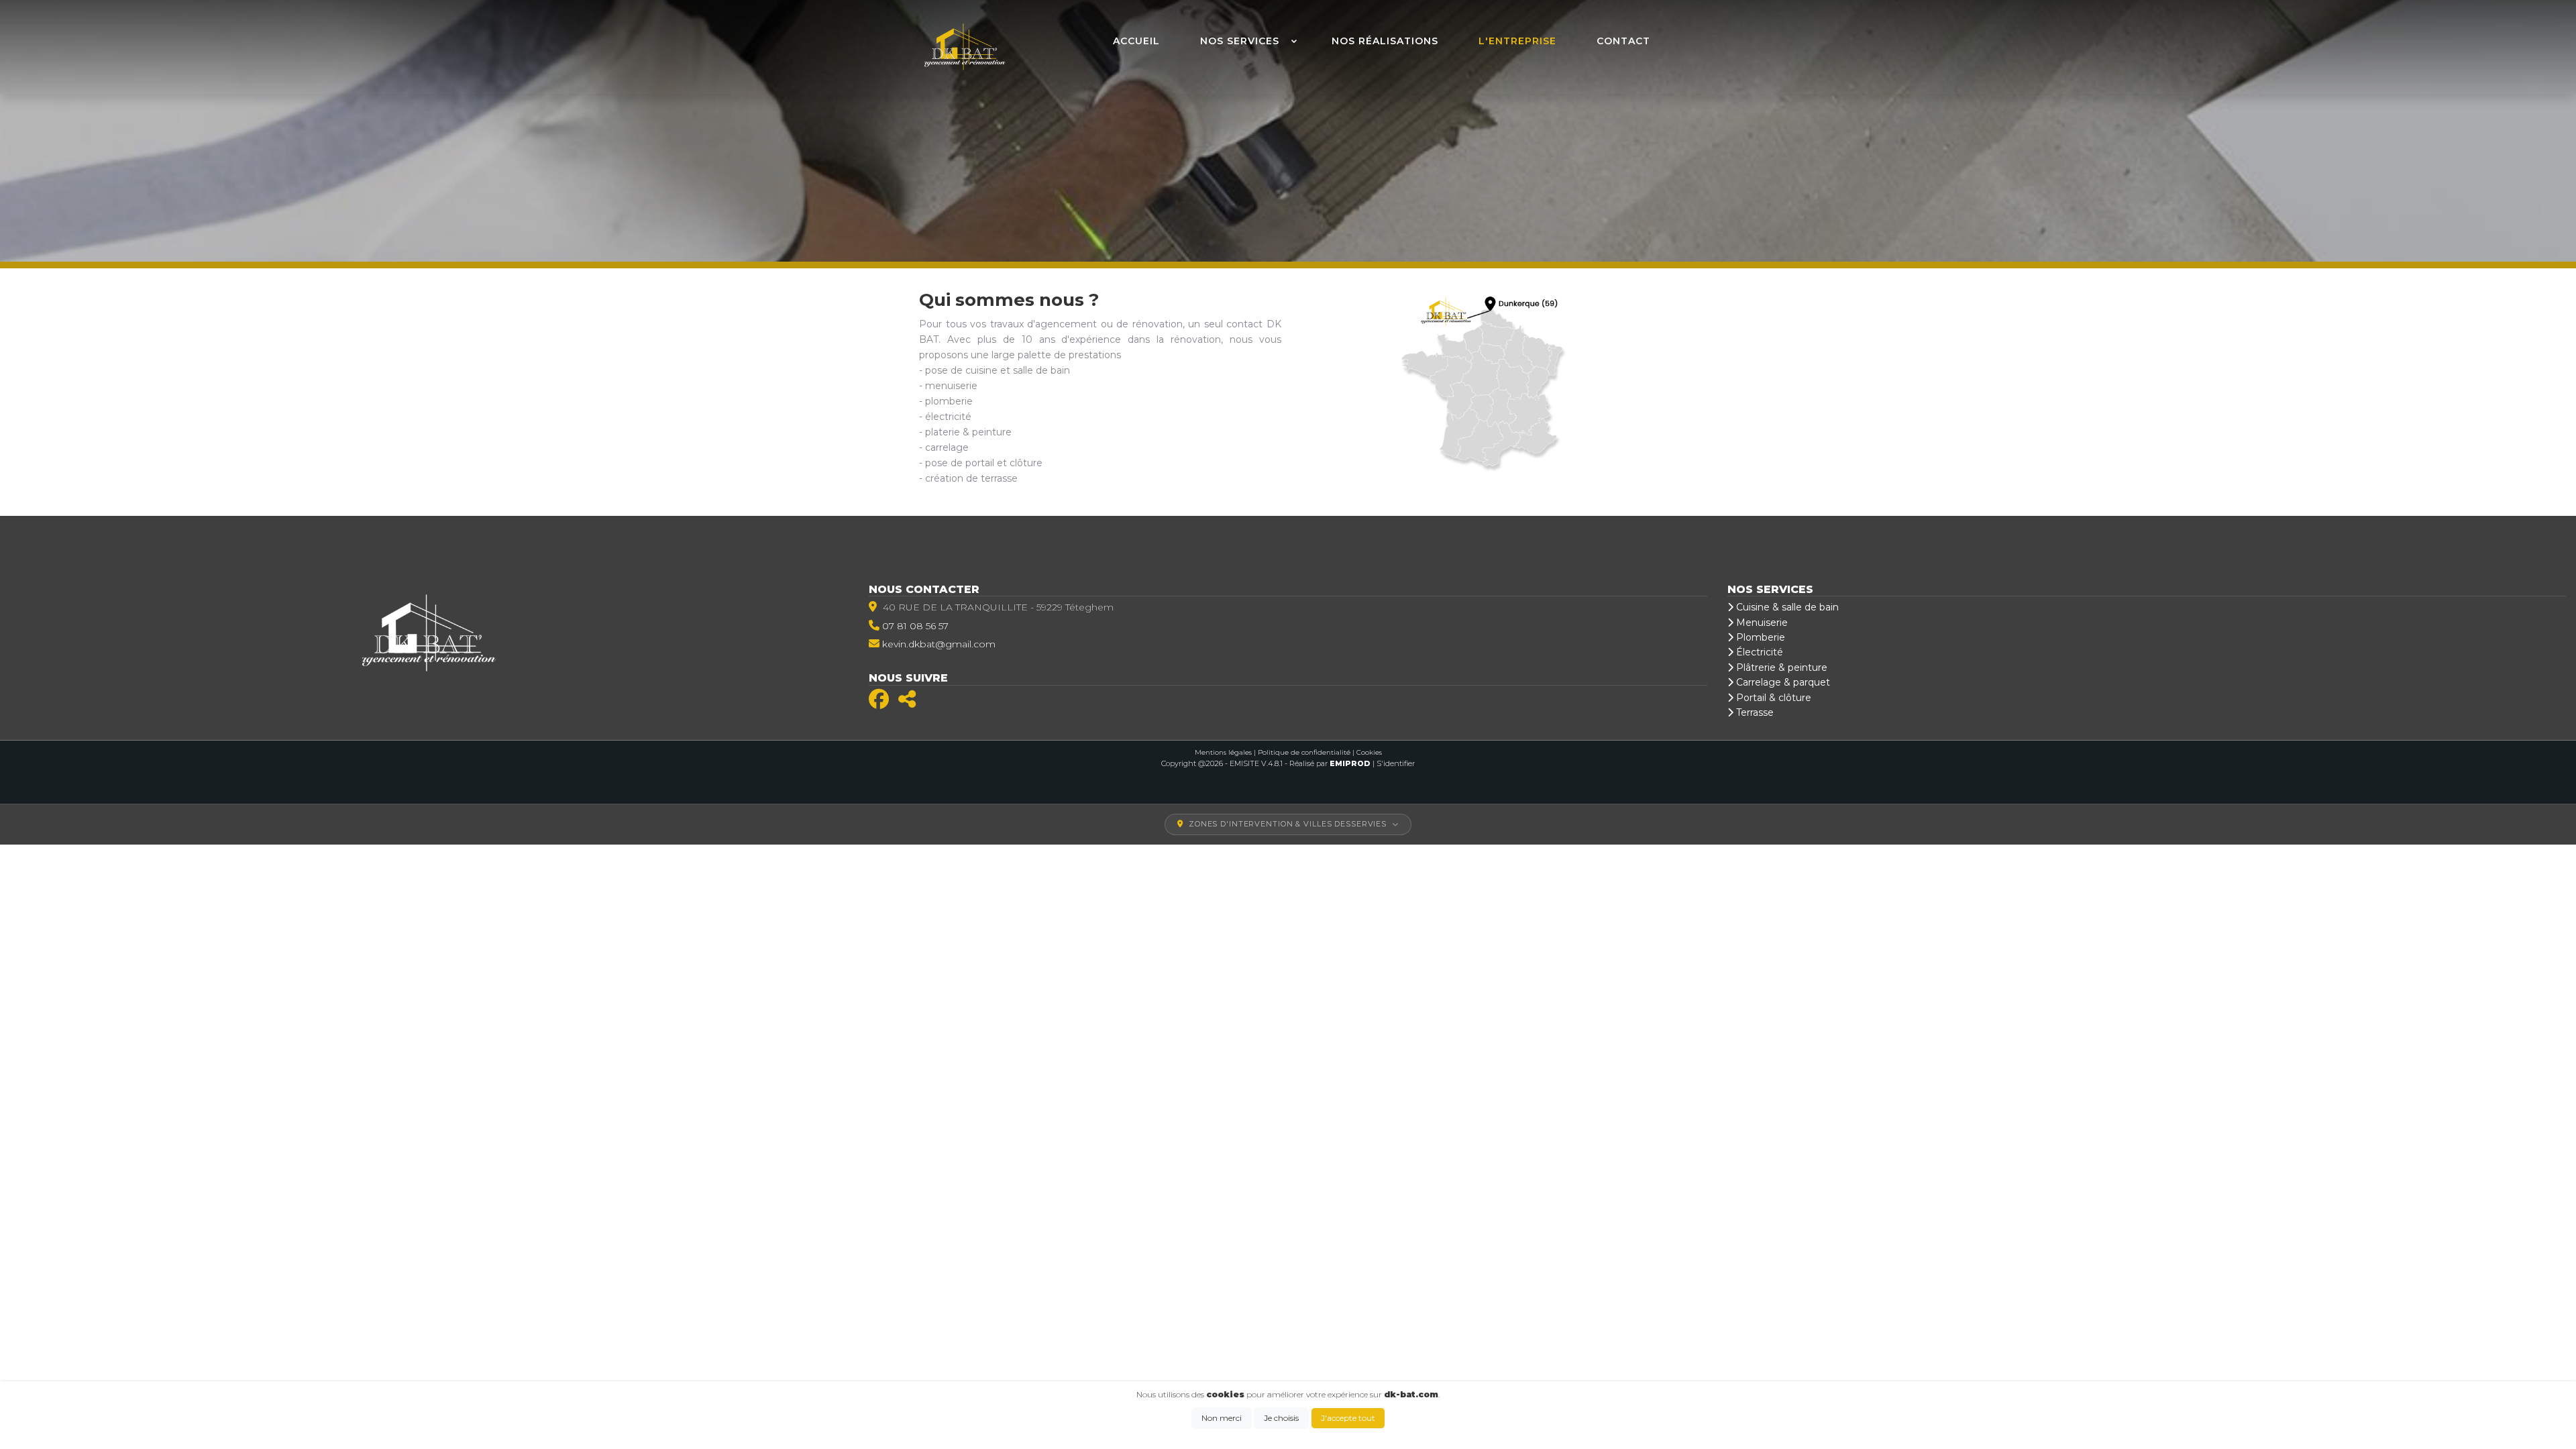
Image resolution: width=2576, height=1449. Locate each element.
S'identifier (1396, 763)
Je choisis (1281, 1418)
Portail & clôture (1772, 698)
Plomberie (1759, 637)
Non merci (1222, 1418)
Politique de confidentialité (1304, 752)
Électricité (1758, 652)
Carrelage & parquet (1782, 682)
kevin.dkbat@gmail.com (939, 644)
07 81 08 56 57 (915, 626)
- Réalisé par (1329, 763)
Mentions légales (1223, 752)
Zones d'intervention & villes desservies (1288, 824)
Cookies (1369, 752)
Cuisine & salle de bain (1786, 607)
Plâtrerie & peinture (1780, 667)
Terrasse (1754, 712)
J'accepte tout (1348, 1418)
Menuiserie (1761, 623)
